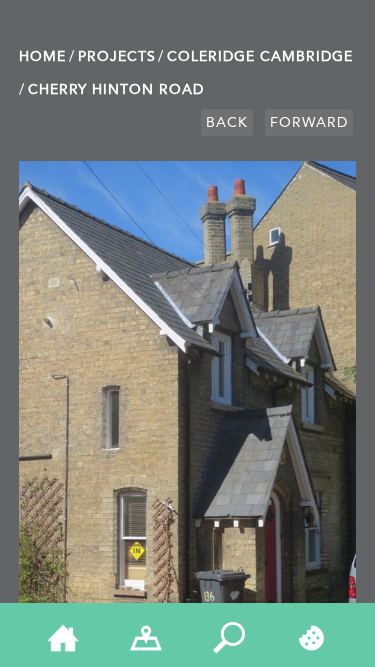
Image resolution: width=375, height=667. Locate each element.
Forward (309, 122)
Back (227, 122)
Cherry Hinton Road (116, 89)
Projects (117, 56)
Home (42, 56)
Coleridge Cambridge (260, 56)
